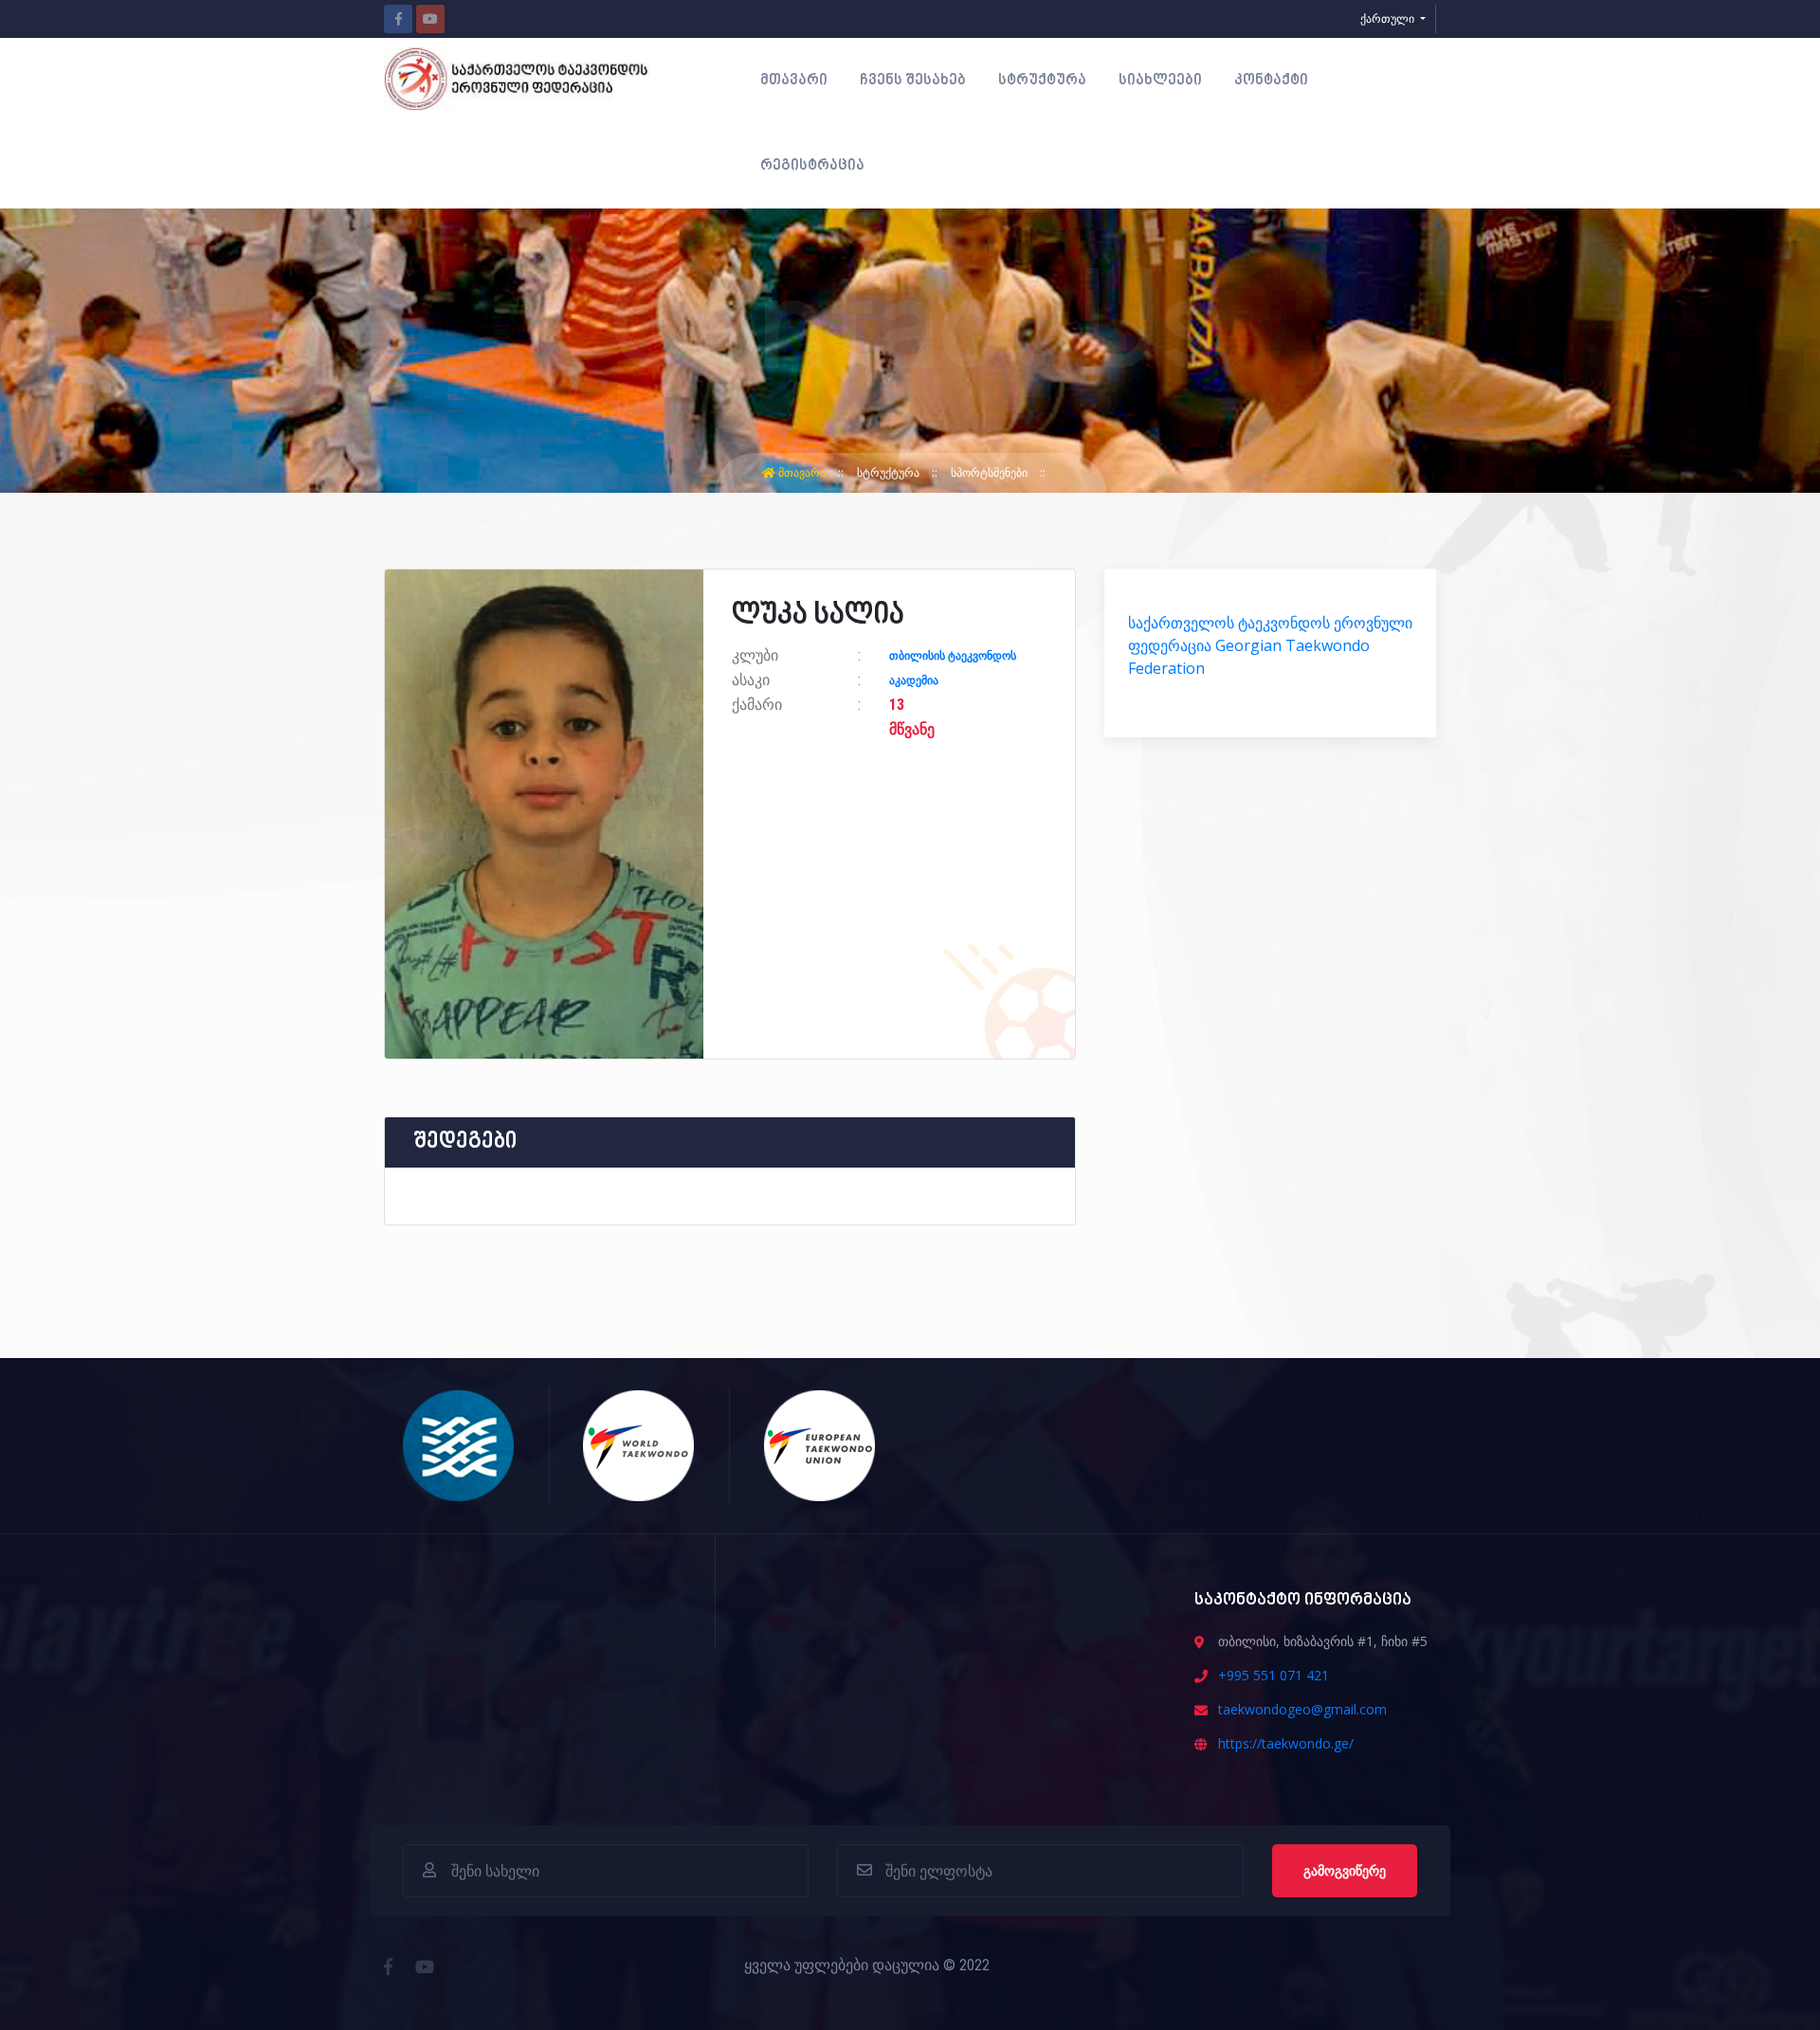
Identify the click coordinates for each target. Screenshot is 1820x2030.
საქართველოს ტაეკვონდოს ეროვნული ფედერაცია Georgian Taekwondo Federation (1270, 645)
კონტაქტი (1271, 81)
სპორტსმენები (991, 472)
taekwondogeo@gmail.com (1302, 1709)
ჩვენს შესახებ (913, 81)
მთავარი (794, 81)
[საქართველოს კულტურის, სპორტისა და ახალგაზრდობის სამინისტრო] (459, 1444)
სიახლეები (1160, 81)
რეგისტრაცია (812, 166)
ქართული (1389, 18)
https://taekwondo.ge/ (1286, 1743)
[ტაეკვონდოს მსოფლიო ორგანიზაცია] (639, 1444)
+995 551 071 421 (1274, 1675)
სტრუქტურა (1042, 81)
